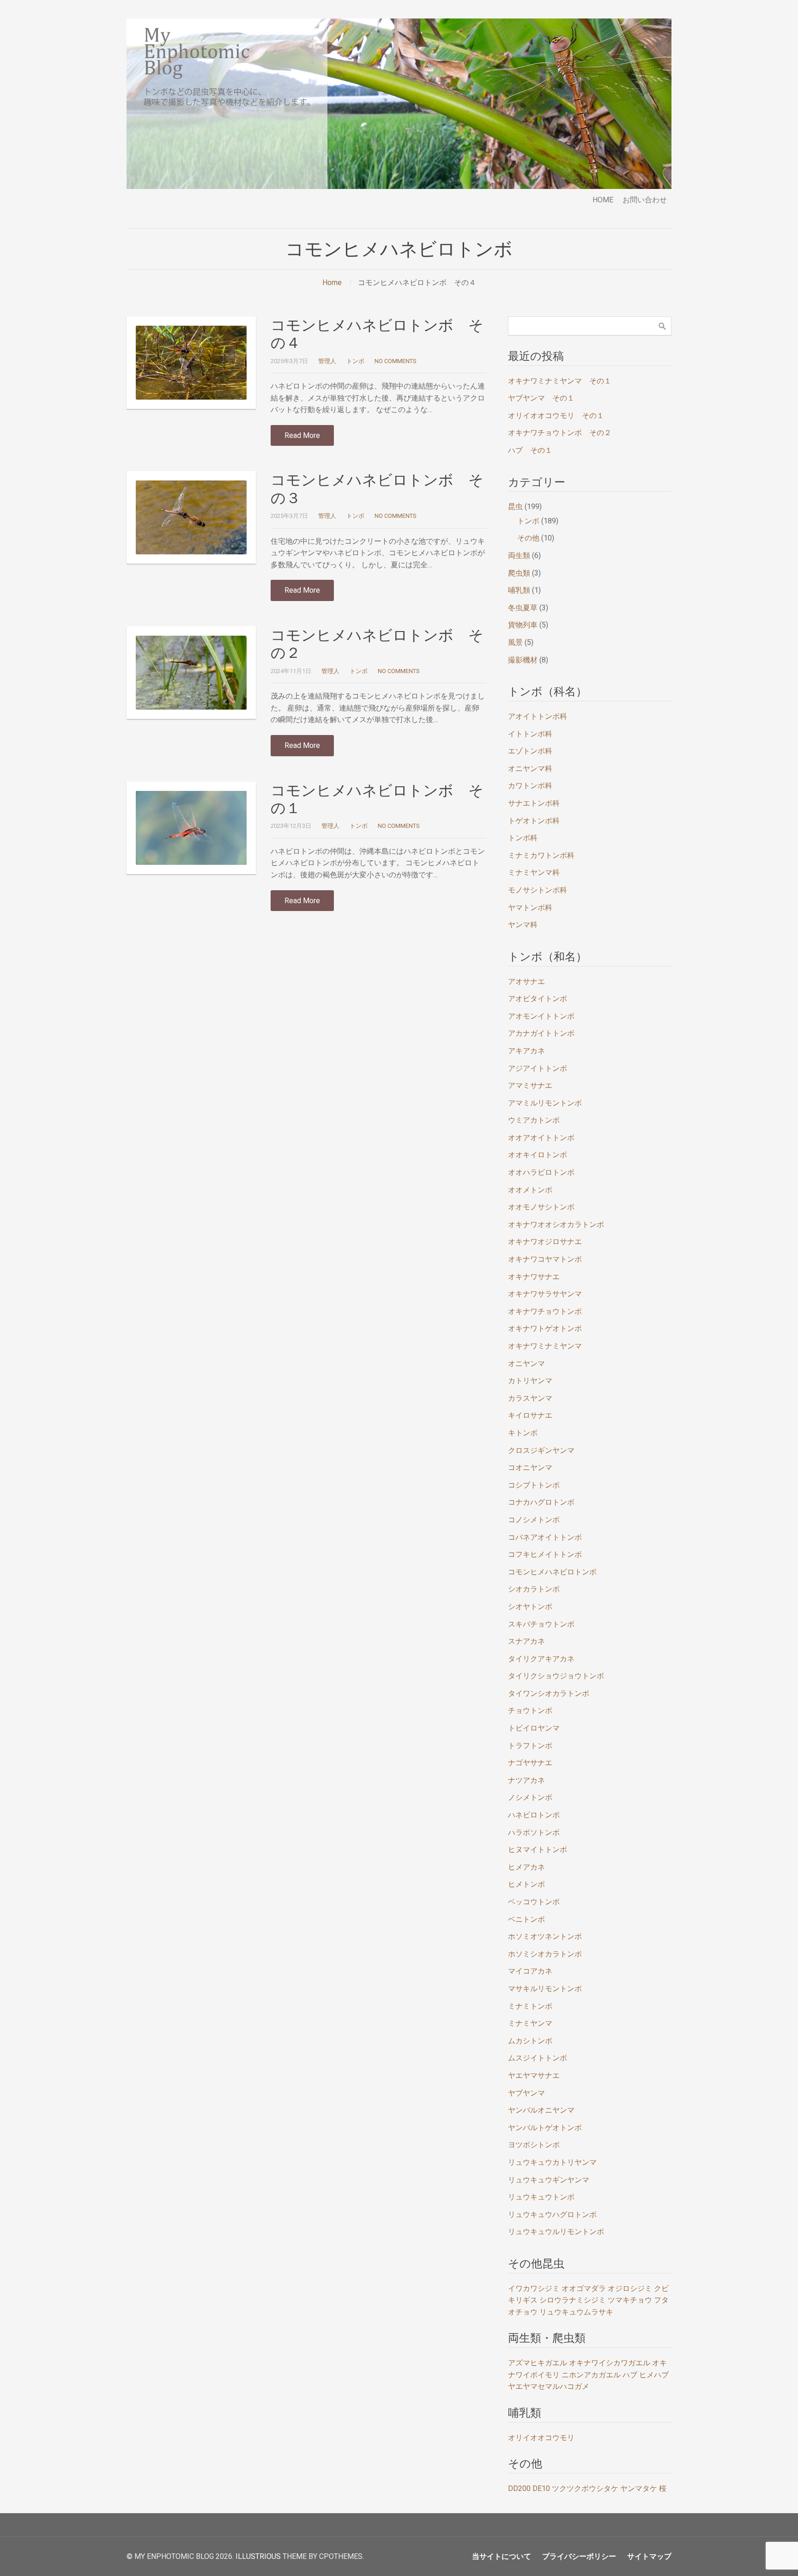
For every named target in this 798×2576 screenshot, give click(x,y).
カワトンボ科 (530, 786)
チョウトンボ (530, 1710)
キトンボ (523, 1433)
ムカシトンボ (530, 2041)
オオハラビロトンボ (541, 1172)
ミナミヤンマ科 (534, 872)
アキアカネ (526, 1051)
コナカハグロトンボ (541, 1502)
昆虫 (515, 507)
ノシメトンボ (530, 1797)
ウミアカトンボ (534, 1120)
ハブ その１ (530, 450)
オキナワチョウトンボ (545, 1311)
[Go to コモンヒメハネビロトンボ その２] (191, 673)
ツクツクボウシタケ (585, 2488)
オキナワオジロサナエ (545, 1242)
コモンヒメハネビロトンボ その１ (377, 799)
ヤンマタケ (639, 2488)
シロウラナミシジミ (573, 2300)
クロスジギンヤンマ (541, 1450)
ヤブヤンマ (526, 2093)
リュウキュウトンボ (541, 2197)
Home (332, 283)
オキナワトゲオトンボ (545, 1328)
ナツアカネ (526, 1780)
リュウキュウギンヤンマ (549, 2180)
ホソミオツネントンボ (545, 1936)
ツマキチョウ (630, 2300)
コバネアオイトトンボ (545, 1537)
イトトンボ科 (530, 734)
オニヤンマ (526, 1364)
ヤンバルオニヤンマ (541, 2110)
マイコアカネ (530, 1971)
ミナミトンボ (530, 2006)
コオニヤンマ (530, 1467)
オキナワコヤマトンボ (545, 1259)
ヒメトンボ (526, 1884)
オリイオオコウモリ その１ (556, 416)
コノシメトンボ (534, 1520)
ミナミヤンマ (530, 2023)
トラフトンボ (530, 1746)
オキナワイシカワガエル (610, 2363)
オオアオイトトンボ (541, 1138)
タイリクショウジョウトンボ (556, 1676)
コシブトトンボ (534, 1485)
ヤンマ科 (523, 925)
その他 (528, 538)
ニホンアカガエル (591, 2375)
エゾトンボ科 (530, 751)
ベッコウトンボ (534, 1902)
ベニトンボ (526, 1919)
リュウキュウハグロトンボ (552, 2215)
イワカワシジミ (534, 2288)
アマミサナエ (530, 1085)
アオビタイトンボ (538, 999)
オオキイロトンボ (538, 1155)
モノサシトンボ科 (538, 890)
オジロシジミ (630, 2288)
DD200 (519, 2488)
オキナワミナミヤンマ (545, 1346)
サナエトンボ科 (534, 803)
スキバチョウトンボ (541, 1624)
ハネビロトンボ (534, 1815)
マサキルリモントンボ (545, 1989)
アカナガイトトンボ (541, 1033)
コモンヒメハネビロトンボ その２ (377, 644)
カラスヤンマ (530, 1398)
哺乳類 (519, 590)
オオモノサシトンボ (541, 1207)
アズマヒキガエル (538, 2363)
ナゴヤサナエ (530, 1763)
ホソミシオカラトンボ (545, 1954)
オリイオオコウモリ (541, 2438)
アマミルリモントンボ (545, 1103)
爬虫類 (519, 573)
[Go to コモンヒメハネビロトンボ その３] (191, 517)
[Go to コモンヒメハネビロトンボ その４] (191, 363)
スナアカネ (526, 1641)
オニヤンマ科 (530, 769)
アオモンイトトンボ (541, 1016)
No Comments (395, 361)
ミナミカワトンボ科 (541, 855)
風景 (515, 642)
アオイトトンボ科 (538, 716)
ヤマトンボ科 (530, 908)
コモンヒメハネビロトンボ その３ (377, 489)
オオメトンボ (530, 1190)
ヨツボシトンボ (534, 2145)
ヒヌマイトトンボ (538, 1850)
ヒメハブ (654, 2375)
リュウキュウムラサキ (576, 2312)
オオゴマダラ (584, 2288)
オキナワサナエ (534, 1277)
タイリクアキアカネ (541, 1659)
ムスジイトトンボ (538, 2058)
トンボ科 (523, 838)
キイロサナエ (530, 1415)
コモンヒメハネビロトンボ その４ (377, 334)
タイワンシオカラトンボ (549, 1693)
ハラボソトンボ (534, 1832)
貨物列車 (523, 625)
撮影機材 (523, 660)
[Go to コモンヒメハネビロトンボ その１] (191, 828)
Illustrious (258, 2556)
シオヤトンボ (530, 1607)
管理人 (327, 361)
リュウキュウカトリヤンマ (552, 2162)
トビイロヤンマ (534, 1728)
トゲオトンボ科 (534, 821)
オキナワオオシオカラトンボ (556, 1224)
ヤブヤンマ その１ (541, 398)
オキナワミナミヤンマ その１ (560, 381)
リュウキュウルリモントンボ (556, 2232)
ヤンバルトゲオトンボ (545, 2128)
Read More (302, 435)
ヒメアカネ (526, 1867)
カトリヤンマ (530, 1381)
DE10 (541, 2488)
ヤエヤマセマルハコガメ (549, 2386)
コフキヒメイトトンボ (545, 1554)
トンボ (355, 361)
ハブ (630, 2375)
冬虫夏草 (523, 608)
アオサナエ (526, 981)
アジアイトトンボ (538, 1068)
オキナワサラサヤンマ (545, 1294)
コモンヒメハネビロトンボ (552, 1572)
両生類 (519, 556)
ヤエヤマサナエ (534, 2075)
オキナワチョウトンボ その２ (560, 433)
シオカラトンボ (534, 1589)
